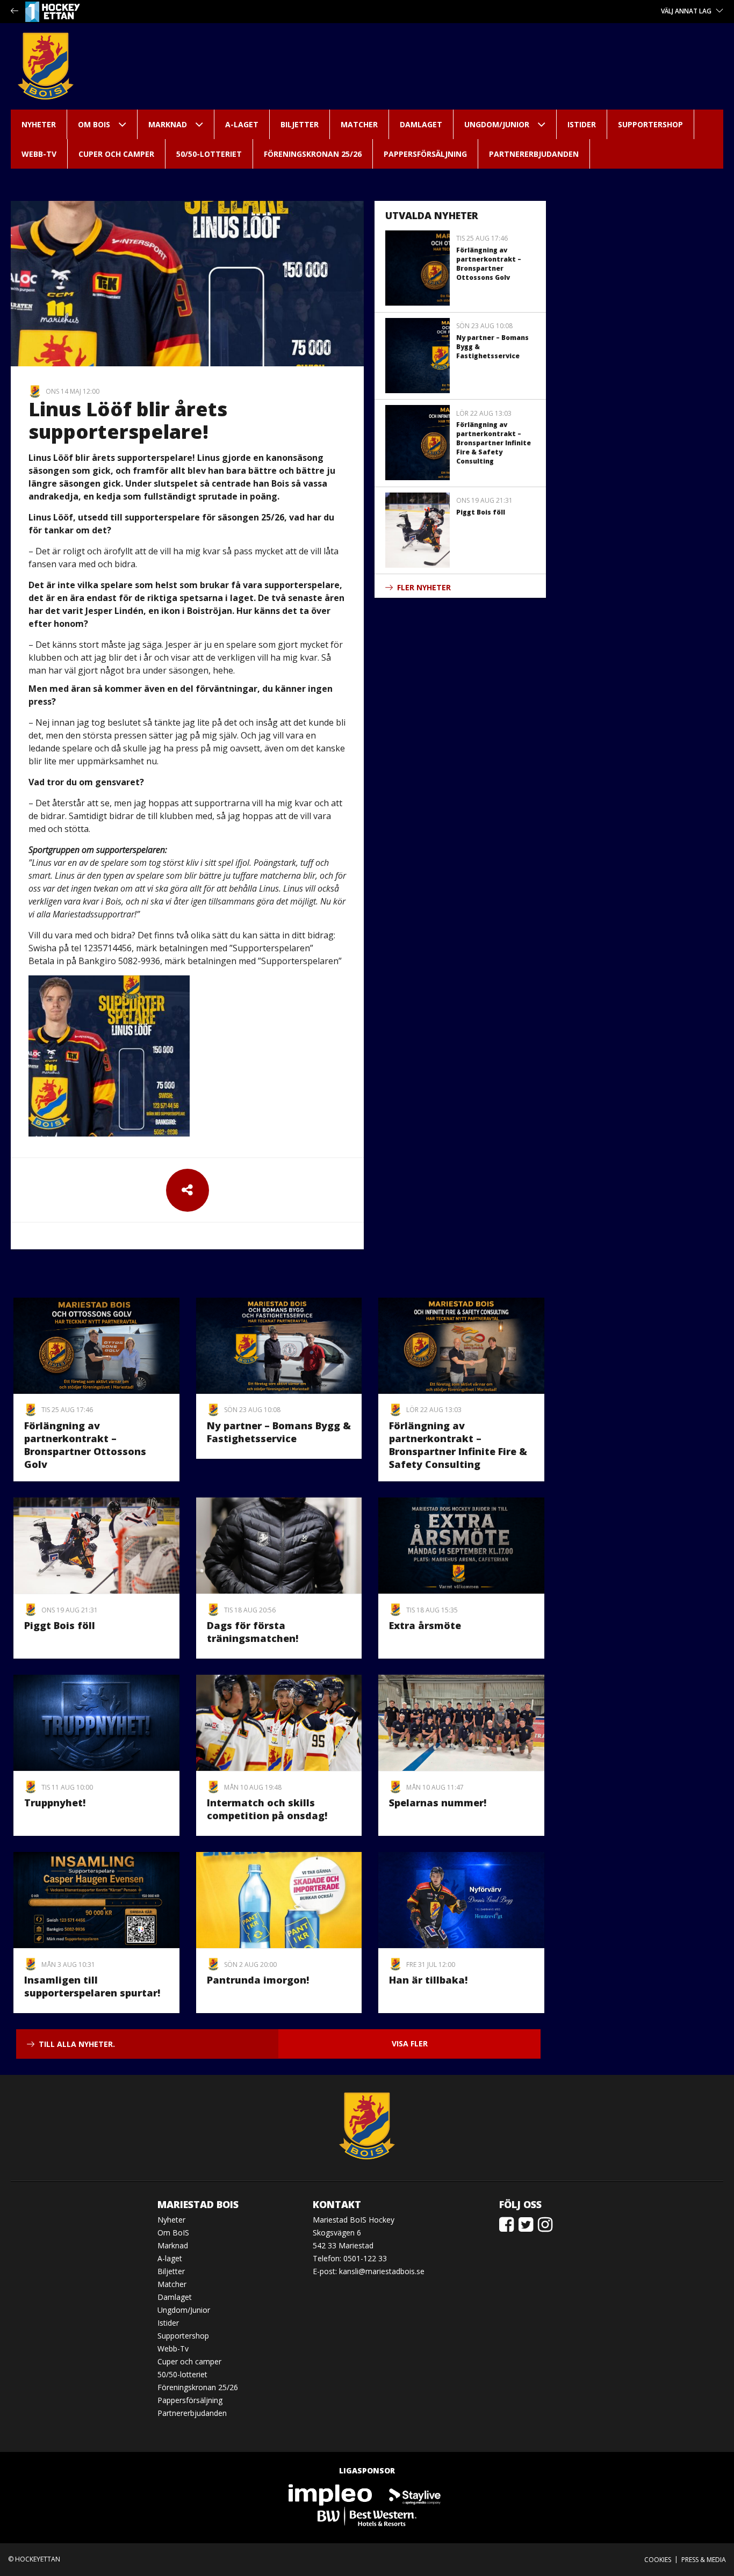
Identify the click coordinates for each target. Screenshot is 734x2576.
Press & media (704, 2560)
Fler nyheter (424, 587)
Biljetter (300, 124)
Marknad (168, 124)
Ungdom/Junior (497, 124)
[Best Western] (367, 2516)
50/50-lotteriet (209, 154)
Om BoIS (94, 124)
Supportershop (650, 124)
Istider (582, 124)
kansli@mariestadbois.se (382, 2271)
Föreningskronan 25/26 (313, 154)
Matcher (359, 124)
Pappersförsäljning (425, 154)
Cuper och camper (116, 154)
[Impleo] (331, 2494)
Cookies (658, 2560)
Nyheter (39, 124)
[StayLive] (415, 2494)
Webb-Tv (39, 154)
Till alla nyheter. (77, 2044)
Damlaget (421, 124)
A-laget (242, 124)
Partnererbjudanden (534, 154)
